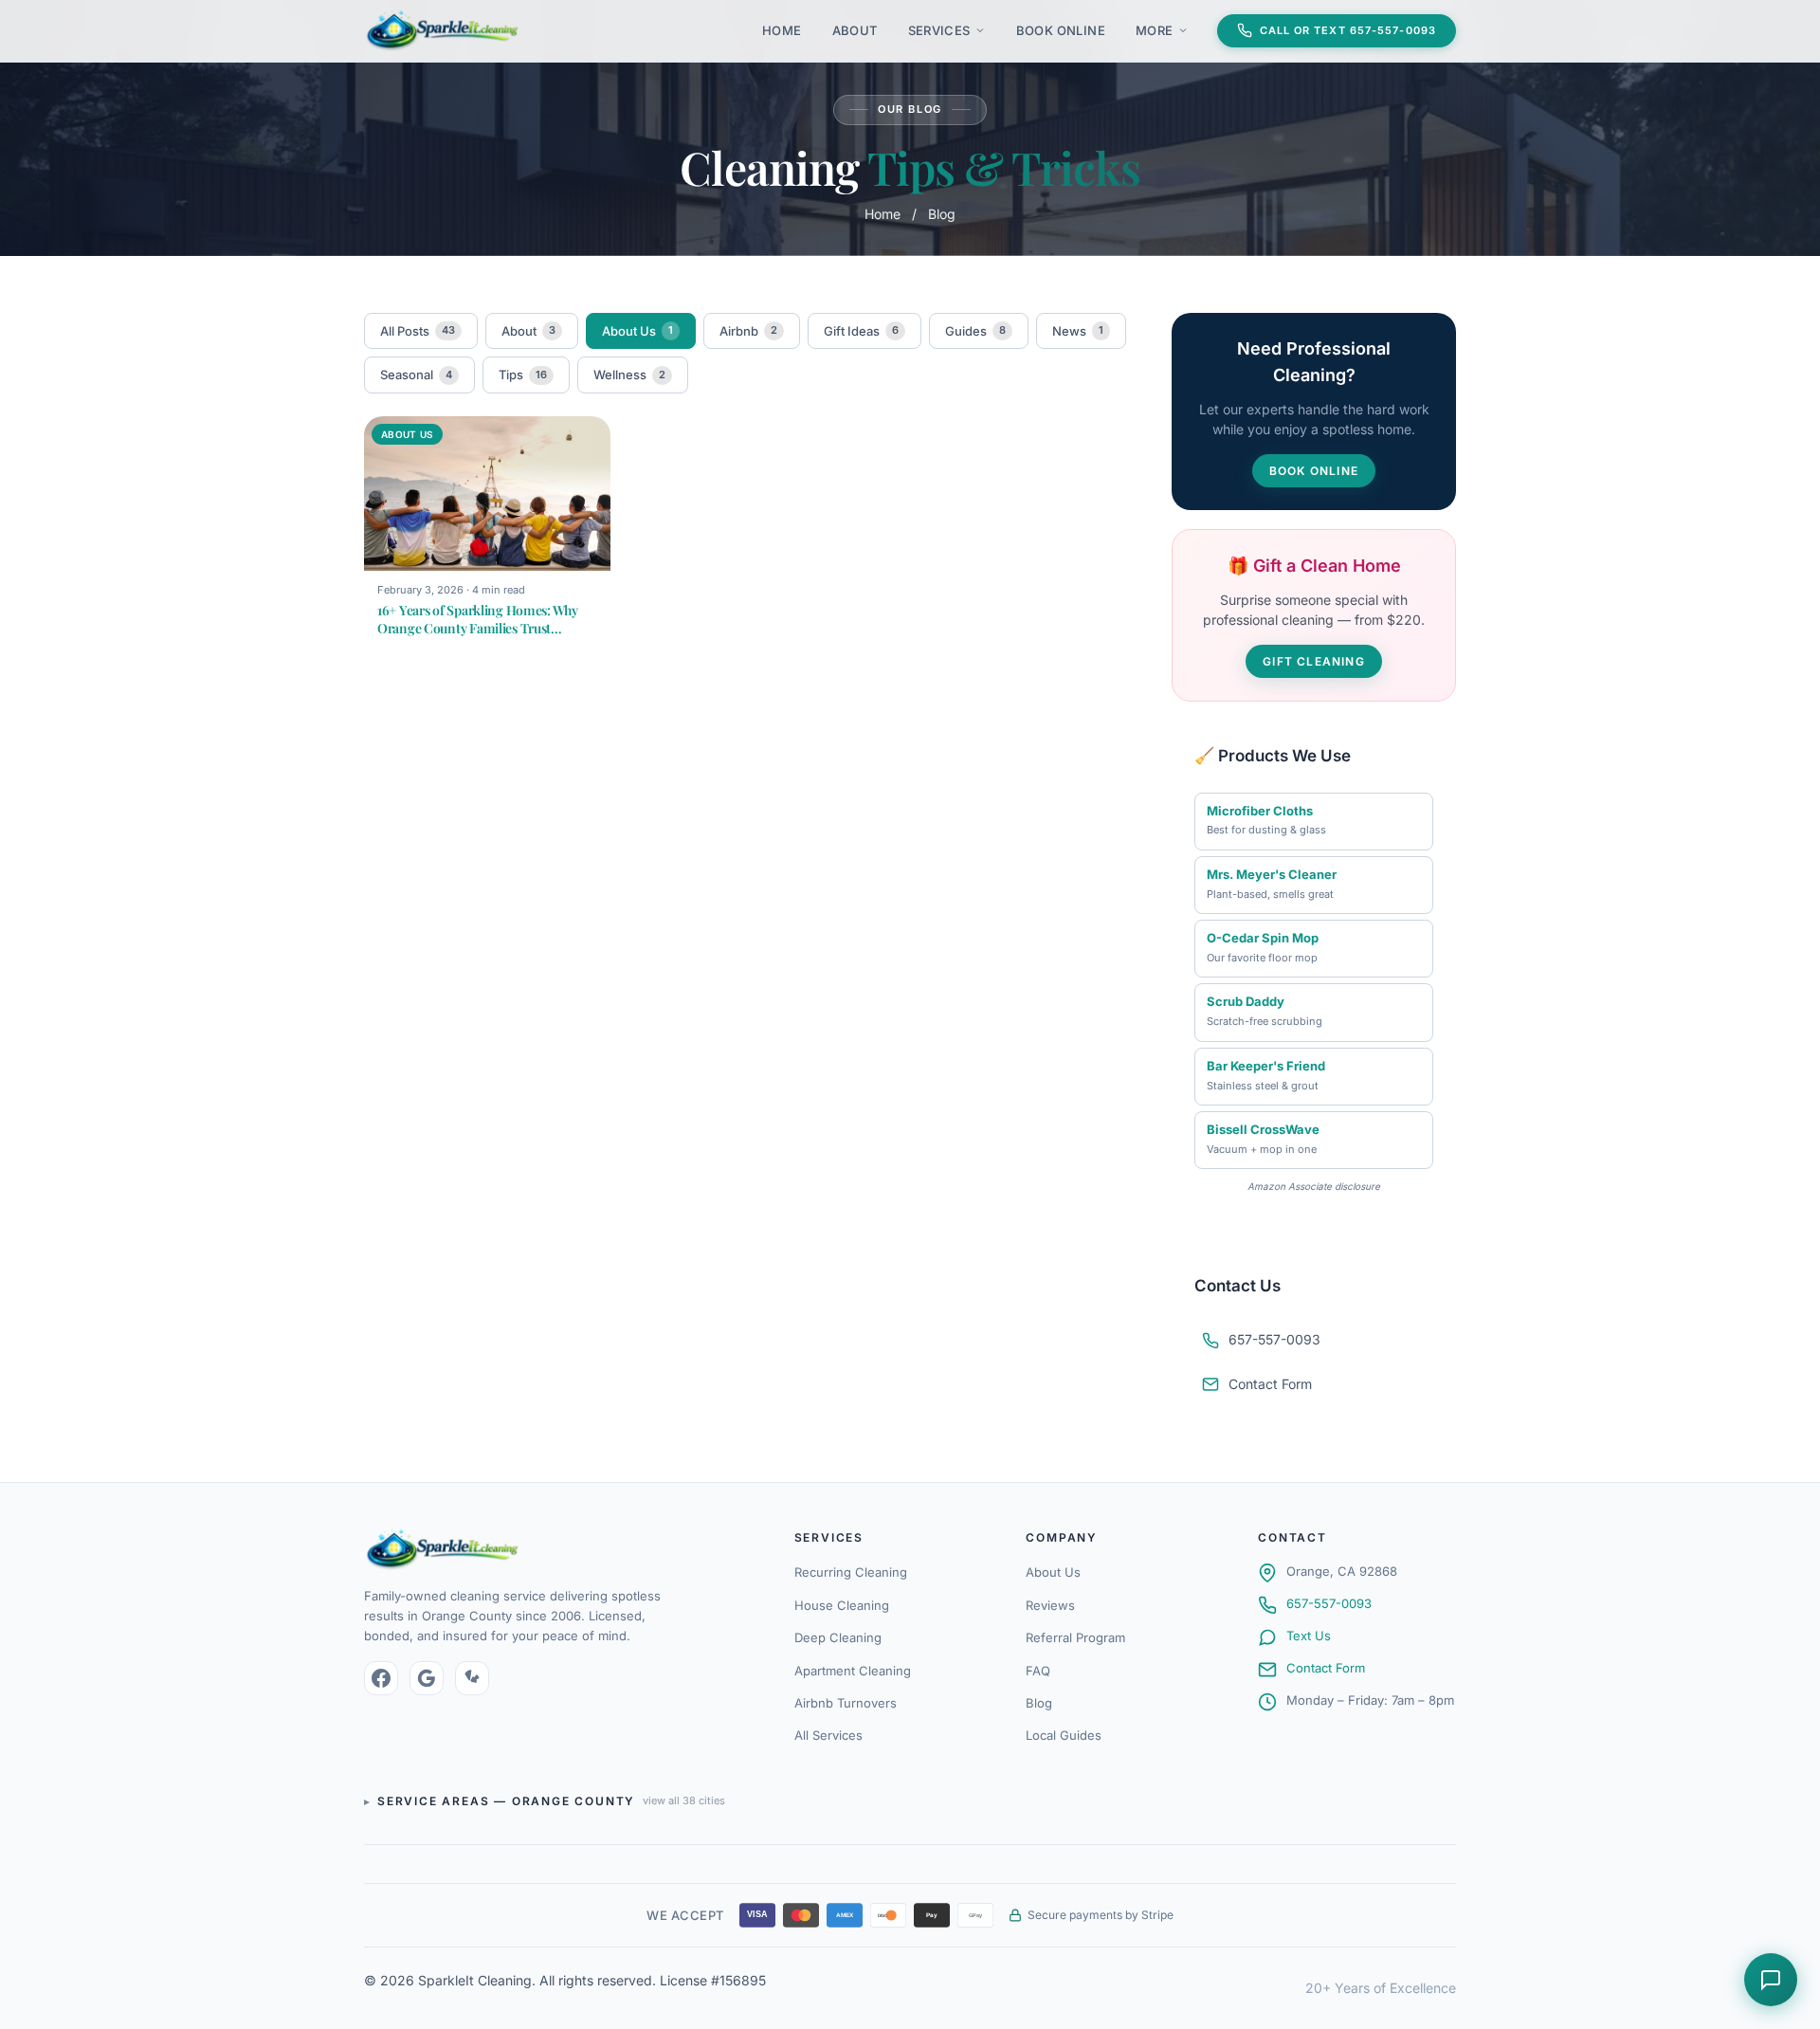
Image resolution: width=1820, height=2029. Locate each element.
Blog (1039, 1703)
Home (782, 30)
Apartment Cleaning (853, 1671)
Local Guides (1064, 1735)
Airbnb (748, 331)
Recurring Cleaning (851, 1572)
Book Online (1061, 30)
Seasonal (416, 375)
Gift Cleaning (1314, 661)
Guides (975, 331)
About (855, 30)
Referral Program (1075, 1637)
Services (939, 30)
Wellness (629, 375)
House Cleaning (842, 1605)
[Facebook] (381, 1678)
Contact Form (1270, 1384)
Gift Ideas (861, 331)
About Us (637, 331)
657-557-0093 (1329, 1603)
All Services (828, 1735)
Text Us (1309, 1636)
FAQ (1038, 1671)
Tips (523, 375)
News (1078, 331)
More (1155, 30)
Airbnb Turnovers (846, 1703)
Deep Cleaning (838, 1637)
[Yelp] (472, 1678)
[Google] (427, 1678)
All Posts (418, 331)
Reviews (1050, 1605)
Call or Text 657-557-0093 (1348, 30)
